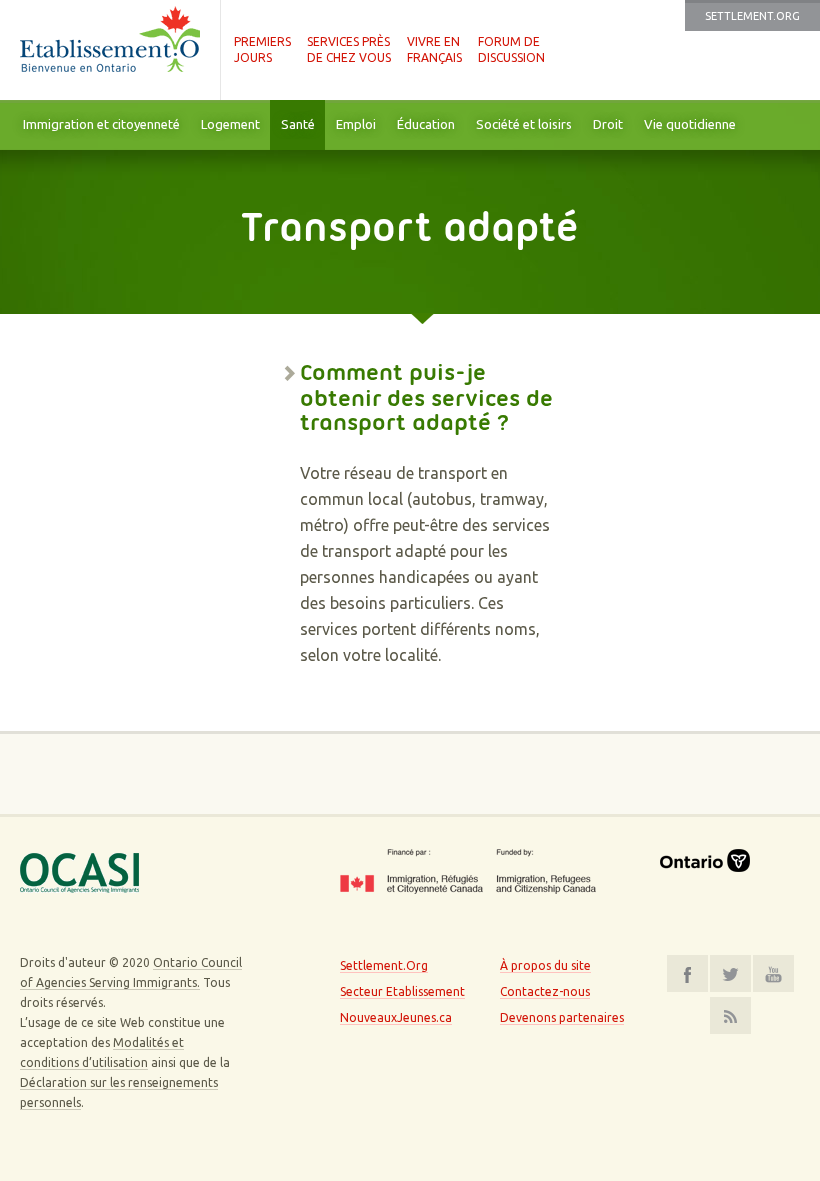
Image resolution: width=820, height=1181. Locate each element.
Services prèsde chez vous (349, 49)
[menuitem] (101, 125)
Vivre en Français (434, 49)
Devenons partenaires (562, 1017)
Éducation (426, 124)
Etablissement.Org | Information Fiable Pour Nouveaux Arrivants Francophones (110, 50)
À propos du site (545, 965)
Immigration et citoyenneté (101, 124)
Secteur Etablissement (402, 991)
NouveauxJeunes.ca (396, 1017)
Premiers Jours (262, 49)
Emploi (356, 124)
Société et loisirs (524, 124)
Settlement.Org (752, 16)
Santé (298, 124)
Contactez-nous (545, 991)
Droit (608, 124)
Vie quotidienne (690, 124)
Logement (230, 124)
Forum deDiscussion (511, 49)
